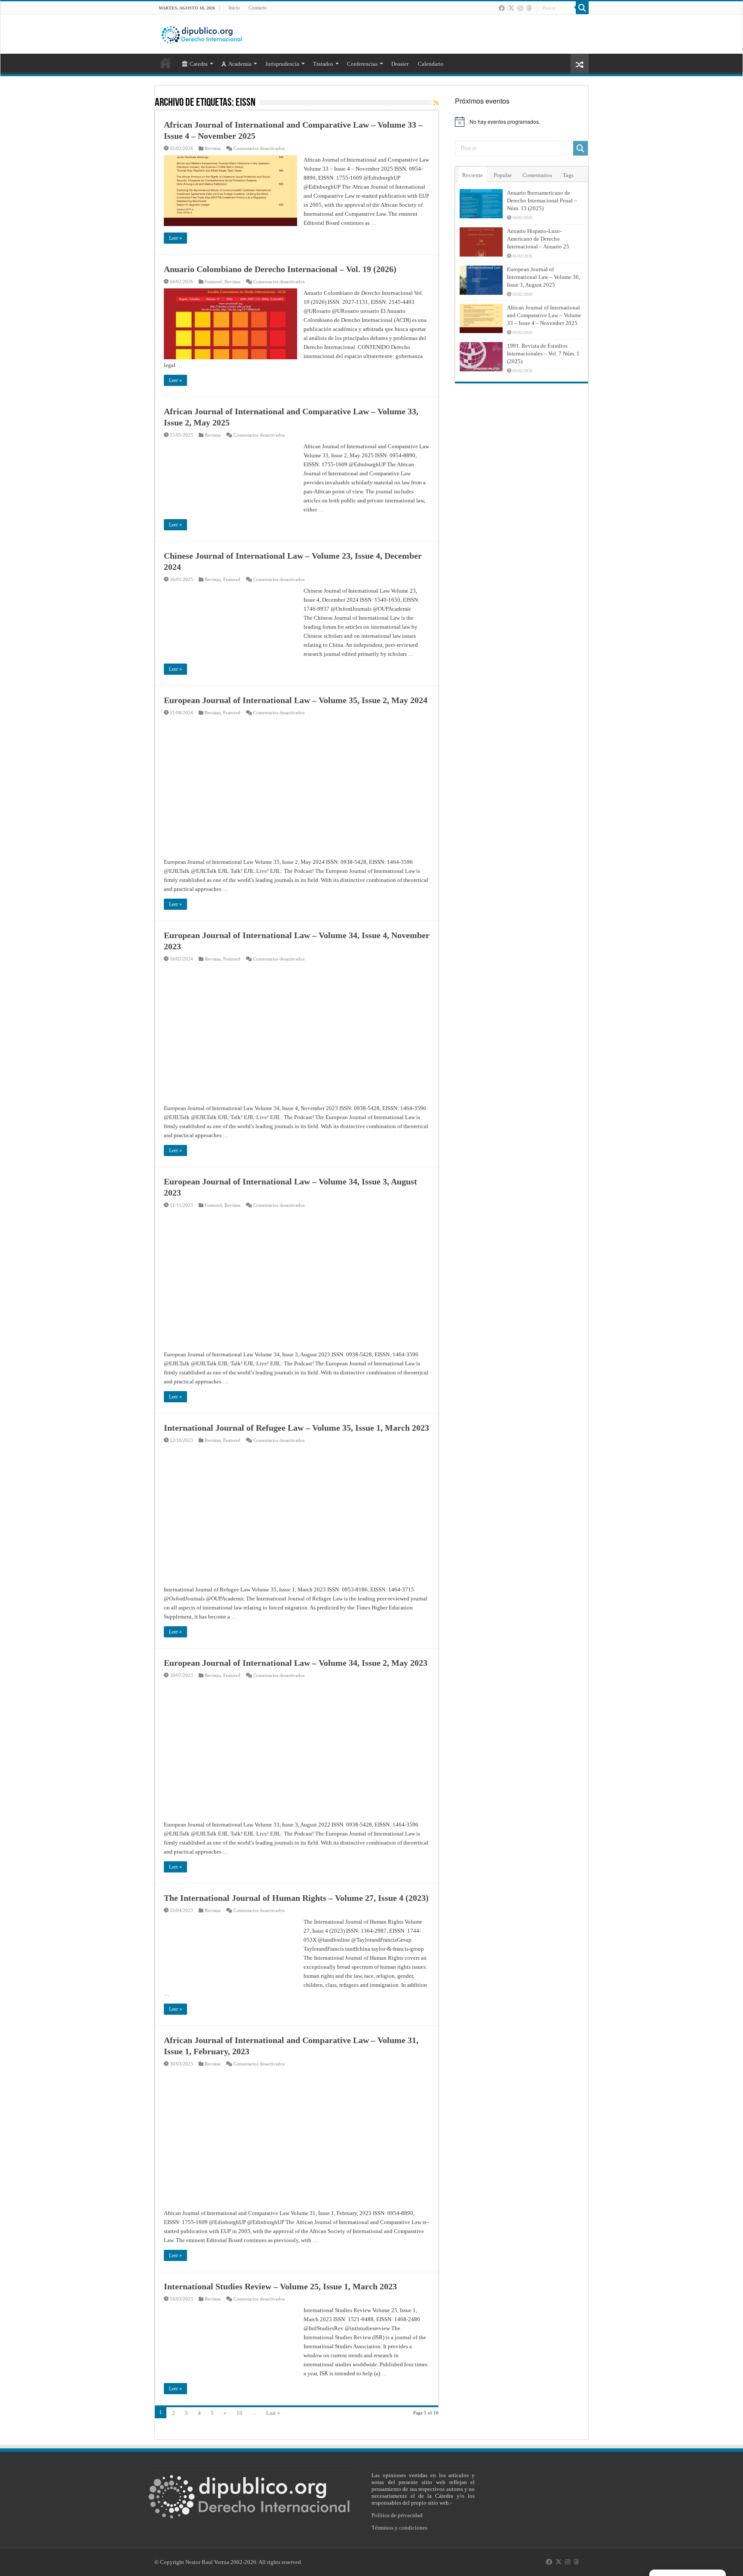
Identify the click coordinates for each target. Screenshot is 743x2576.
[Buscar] (582, 8)
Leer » (175, 238)
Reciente (473, 175)
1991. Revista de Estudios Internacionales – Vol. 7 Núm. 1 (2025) (543, 353)
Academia (240, 64)
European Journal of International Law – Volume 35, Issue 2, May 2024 (296, 700)
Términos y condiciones (399, 2528)
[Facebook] (502, 8)
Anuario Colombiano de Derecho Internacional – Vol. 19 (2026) (280, 269)
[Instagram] (520, 8)
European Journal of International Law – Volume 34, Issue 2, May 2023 (296, 1663)
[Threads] (529, 8)
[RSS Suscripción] (436, 103)
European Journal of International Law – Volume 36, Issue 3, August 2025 (543, 277)
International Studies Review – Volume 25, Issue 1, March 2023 (280, 2286)
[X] (511, 8)
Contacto (258, 8)
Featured (213, 281)
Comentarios (537, 175)
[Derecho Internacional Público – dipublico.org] (202, 34)
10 (239, 2413)
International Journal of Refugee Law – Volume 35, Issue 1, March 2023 (296, 1428)
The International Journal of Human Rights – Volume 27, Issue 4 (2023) (296, 1898)
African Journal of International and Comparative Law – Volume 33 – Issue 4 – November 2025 (544, 315)
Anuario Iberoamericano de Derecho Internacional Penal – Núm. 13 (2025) (542, 200)
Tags (568, 175)
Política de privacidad (397, 2515)
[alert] (522, 122)
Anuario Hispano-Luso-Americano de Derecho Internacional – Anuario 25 (538, 239)
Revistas (213, 148)
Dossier (400, 64)
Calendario (431, 64)
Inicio (234, 8)
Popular (503, 175)
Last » (273, 2413)
